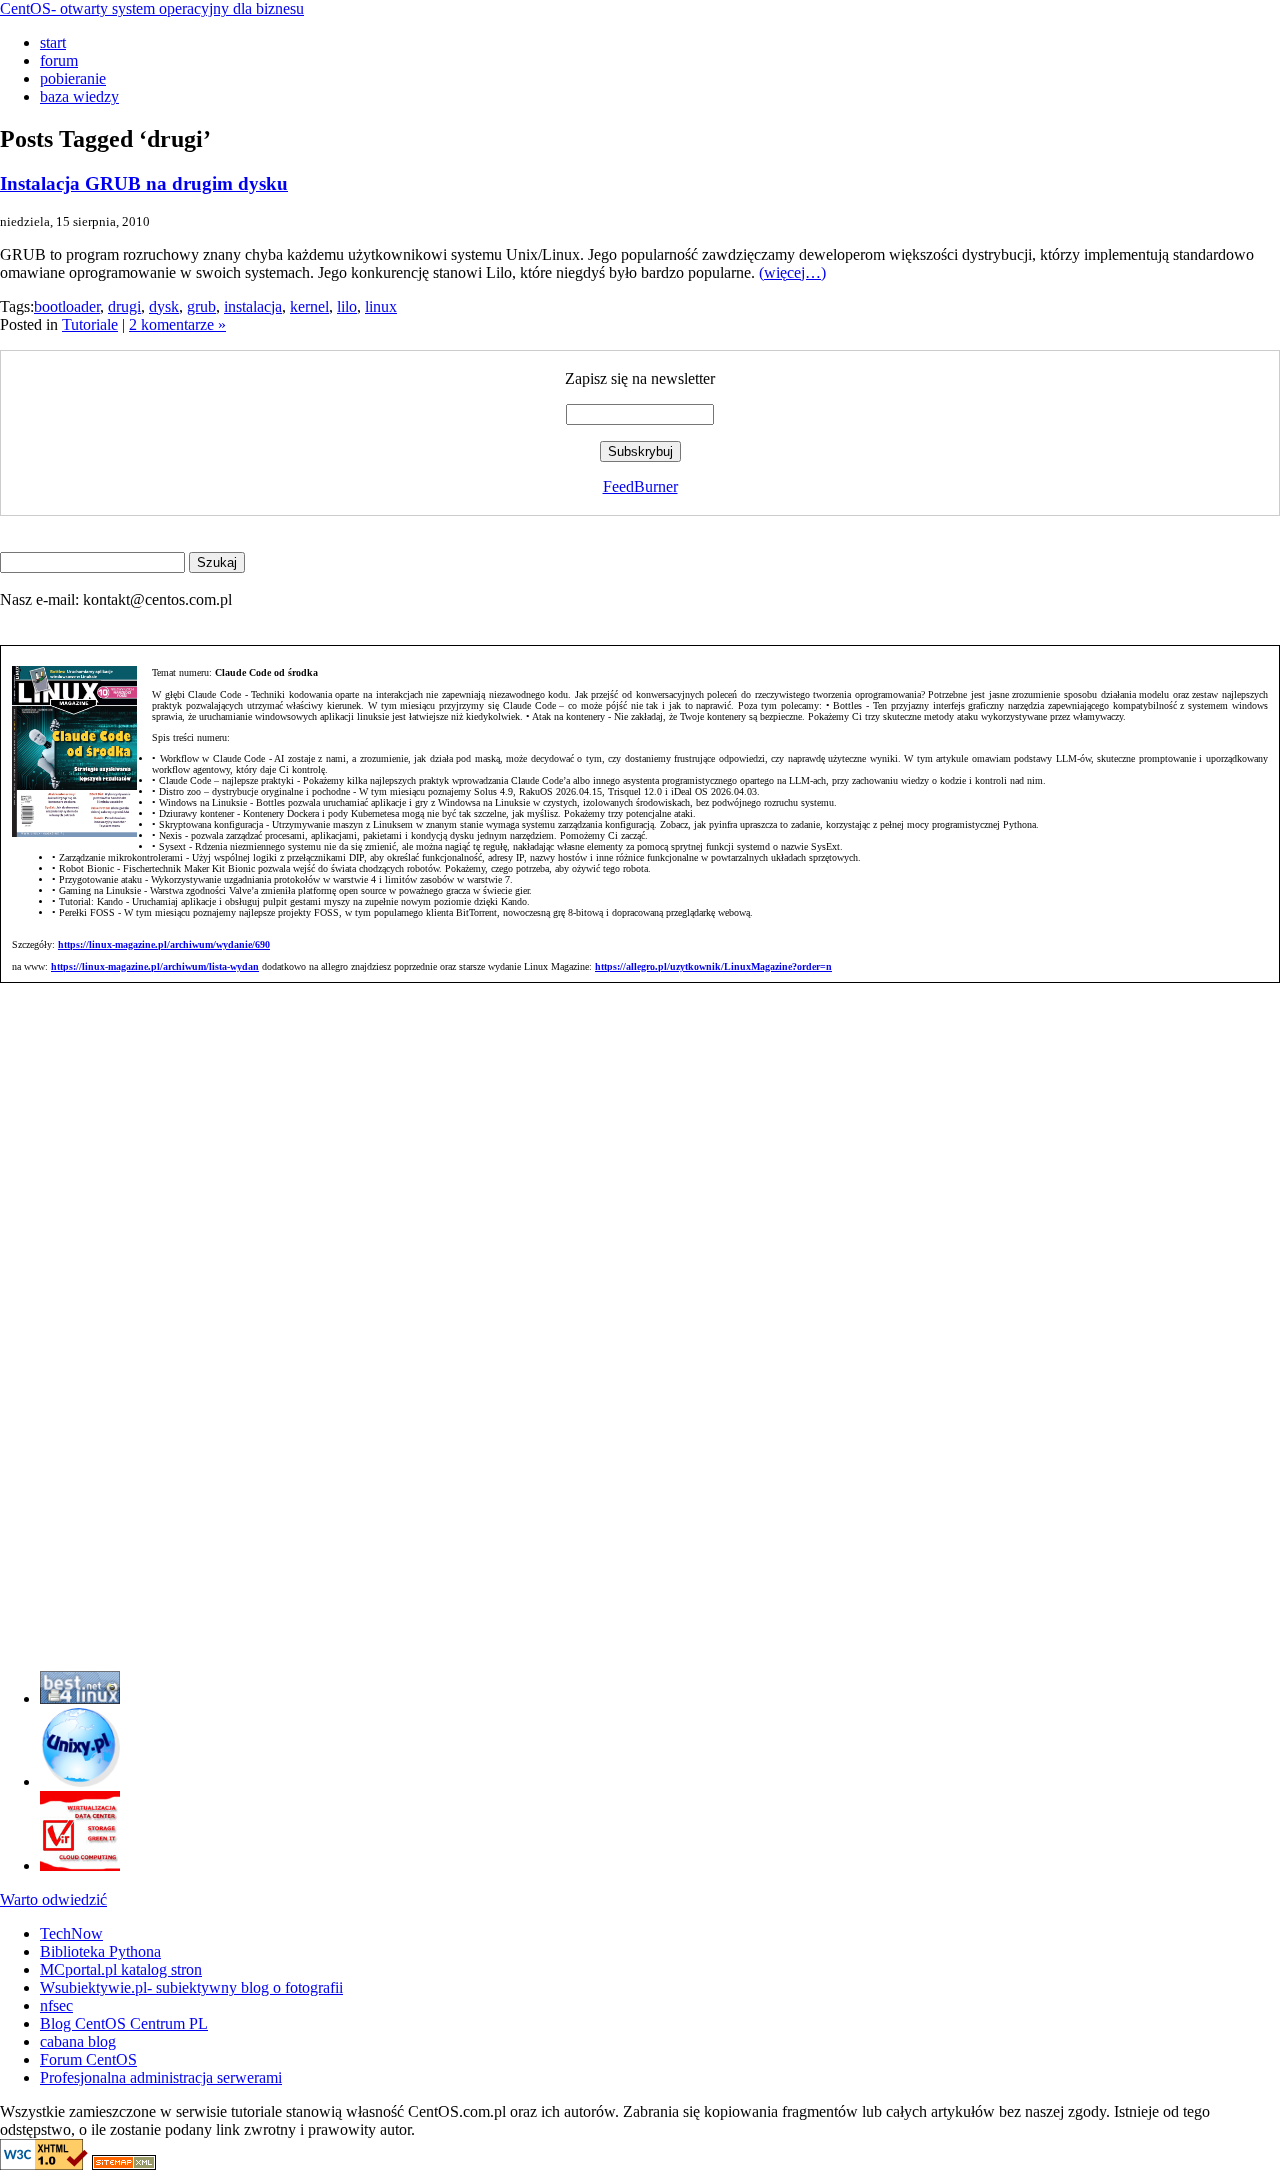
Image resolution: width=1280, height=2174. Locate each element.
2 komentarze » (177, 324)
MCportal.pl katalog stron (121, 1969)
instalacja (253, 306)
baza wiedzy (79, 96)
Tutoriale (90, 324)
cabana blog (78, 2041)
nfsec (56, 2005)
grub (201, 306)
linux (381, 306)
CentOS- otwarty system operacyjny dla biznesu (152, 8)
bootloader (67, 306)
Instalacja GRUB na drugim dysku (144, 183)
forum (59, 60)
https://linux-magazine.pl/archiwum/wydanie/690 (164, 944)
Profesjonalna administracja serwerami (161, 2077)
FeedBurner (640, 486)
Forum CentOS (88, 2059)
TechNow (71, 1933)
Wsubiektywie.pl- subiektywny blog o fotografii (191, 1987)
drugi (124, 306)
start (53, 42)
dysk (164, 306)
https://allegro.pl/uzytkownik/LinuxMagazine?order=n (713, 966)
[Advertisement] (60, 1355)
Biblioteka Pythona (100, 1951)
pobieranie (73, 78)
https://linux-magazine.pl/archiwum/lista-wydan (155, 966)
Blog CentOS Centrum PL (124, 2023)
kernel (309, 306)
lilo (347, 306)
